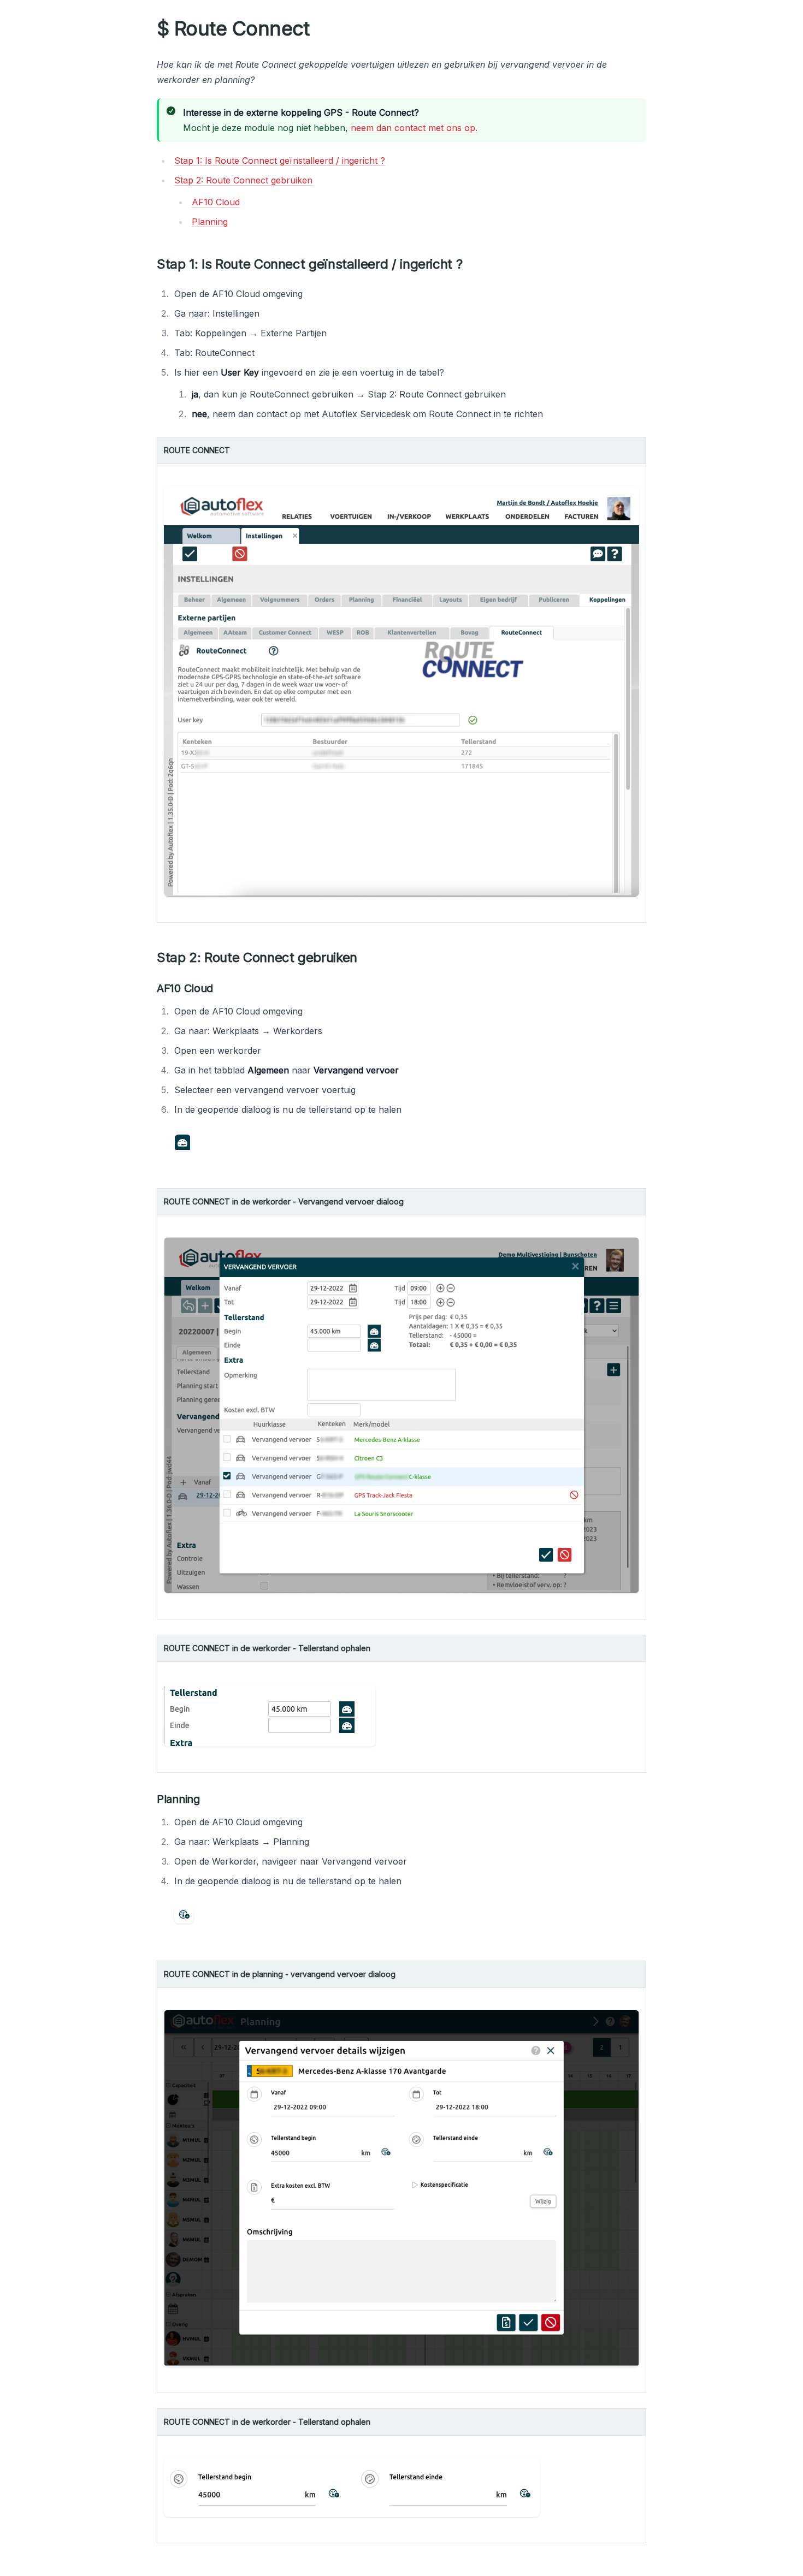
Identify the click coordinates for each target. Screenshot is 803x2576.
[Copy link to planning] (209, 1799)
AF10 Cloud (216, 202)
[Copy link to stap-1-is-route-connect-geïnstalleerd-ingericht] (471, 264)
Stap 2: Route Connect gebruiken (243, 180)
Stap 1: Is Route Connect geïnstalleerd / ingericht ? (280, 161)
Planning (210, 222)
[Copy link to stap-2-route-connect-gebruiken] (366, 958)
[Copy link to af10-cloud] (222, 988)
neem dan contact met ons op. (414, 128)
